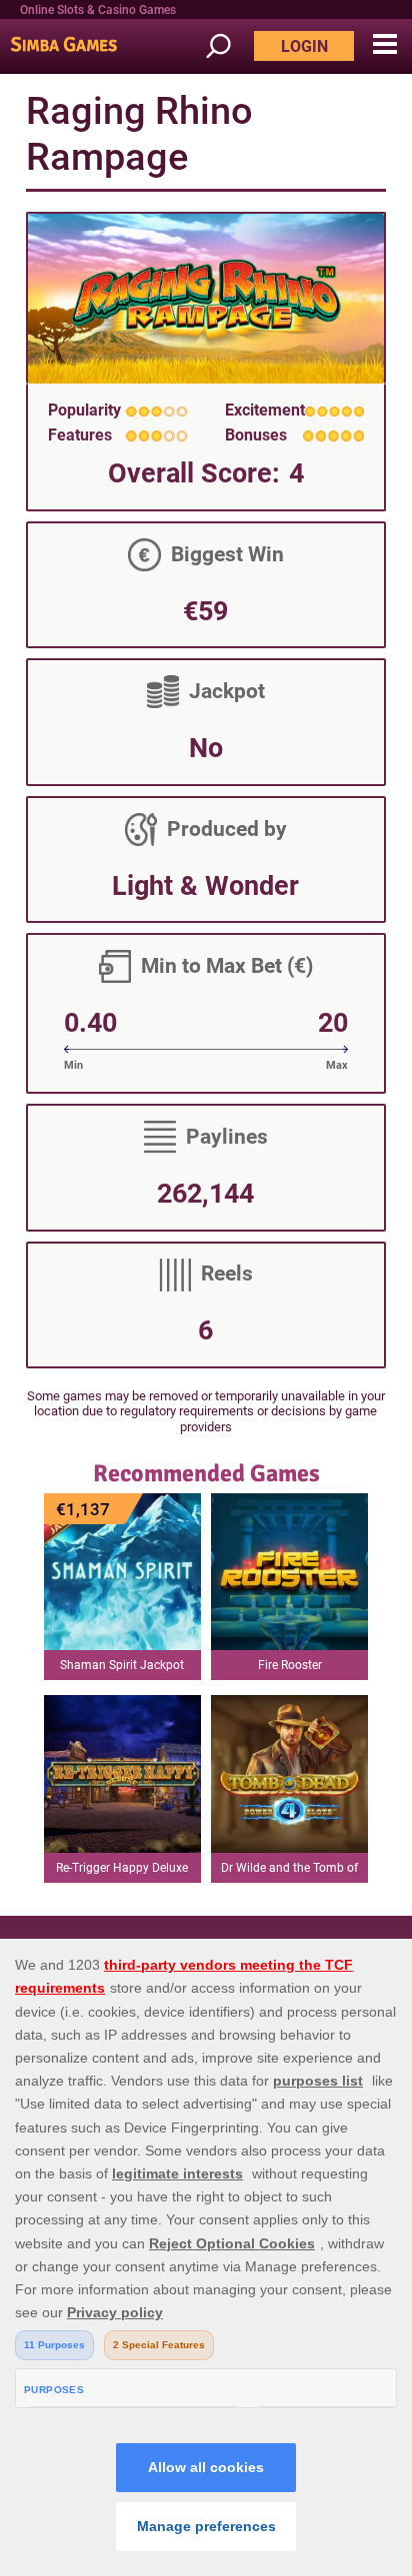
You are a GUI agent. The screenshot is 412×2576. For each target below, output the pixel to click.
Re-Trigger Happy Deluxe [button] (122, 1868)
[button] (384, 45)
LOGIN (304, 46)
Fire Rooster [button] (290, 1665)
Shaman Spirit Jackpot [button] (122, 1665)
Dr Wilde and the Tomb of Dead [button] (289, 1872)
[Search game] (228, 46)
